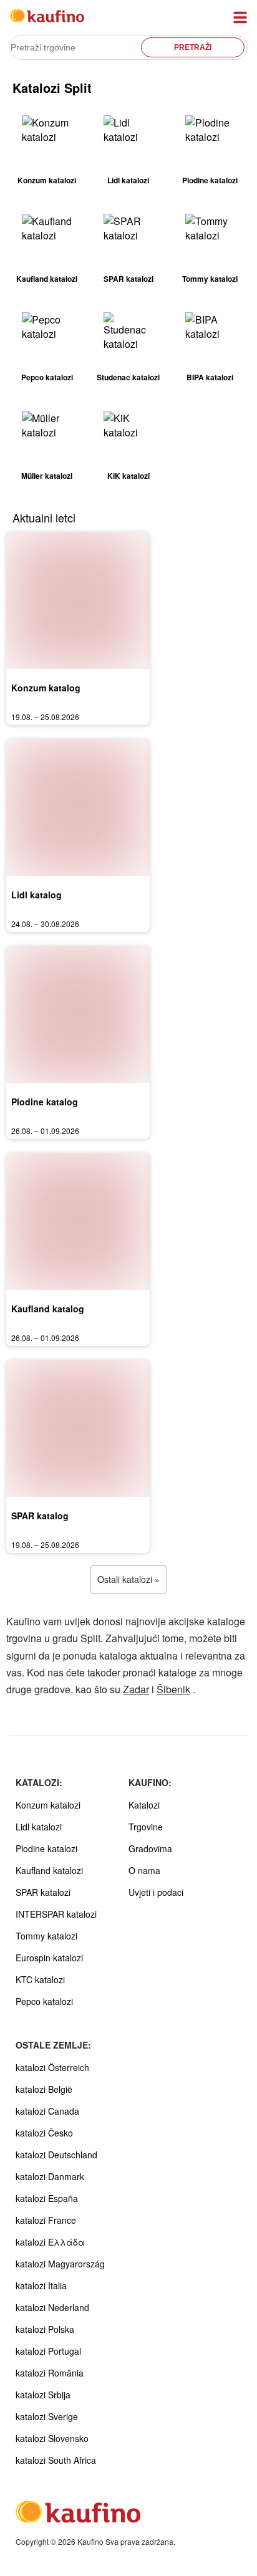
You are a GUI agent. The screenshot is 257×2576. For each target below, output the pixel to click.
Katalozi (144, 1805)
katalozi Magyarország (60, 2264)
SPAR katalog (40, 1516)
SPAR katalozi (43, 1892)
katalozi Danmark (50, 2176)
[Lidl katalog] (78, 807)
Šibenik (173, 1689)
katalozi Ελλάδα (50, 2242)
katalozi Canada (47, 2111)
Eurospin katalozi (49, 1958)
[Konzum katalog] (78, 600)
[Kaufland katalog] (78, 1221)
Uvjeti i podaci (156, 1892)
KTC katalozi (40, 1979)
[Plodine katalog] (78, 1014)
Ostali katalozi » (128, 1579)
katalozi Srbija (43, 2395)
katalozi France (46, 2220)
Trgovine (146, 1827)
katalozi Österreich (52, 2067)
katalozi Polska (45, 2329)
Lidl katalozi (39, 1827)
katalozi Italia (41, 2285)
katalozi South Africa (56, 2460)
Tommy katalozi (46, 1936)
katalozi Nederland (52, 2307)
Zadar (136, 1689)
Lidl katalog (36, 895)
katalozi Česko (44, 2133)
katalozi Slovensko (52, 2438)
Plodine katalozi (46, 1848)
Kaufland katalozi (49, 1870)
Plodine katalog (45, 1102)
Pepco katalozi (44, 2001)
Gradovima (150, 1848)
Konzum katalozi (48, 1805)
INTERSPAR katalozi (56, 1914)
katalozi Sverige (47, 2416)
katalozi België (44, 2089)
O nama (144, 1870)
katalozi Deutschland (56, 2155)
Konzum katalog (46, 688)
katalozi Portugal (48, 2351)
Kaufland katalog (48, 1309)
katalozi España (47, 2198)
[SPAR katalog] (78, 1428)
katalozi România (50, 2373)
